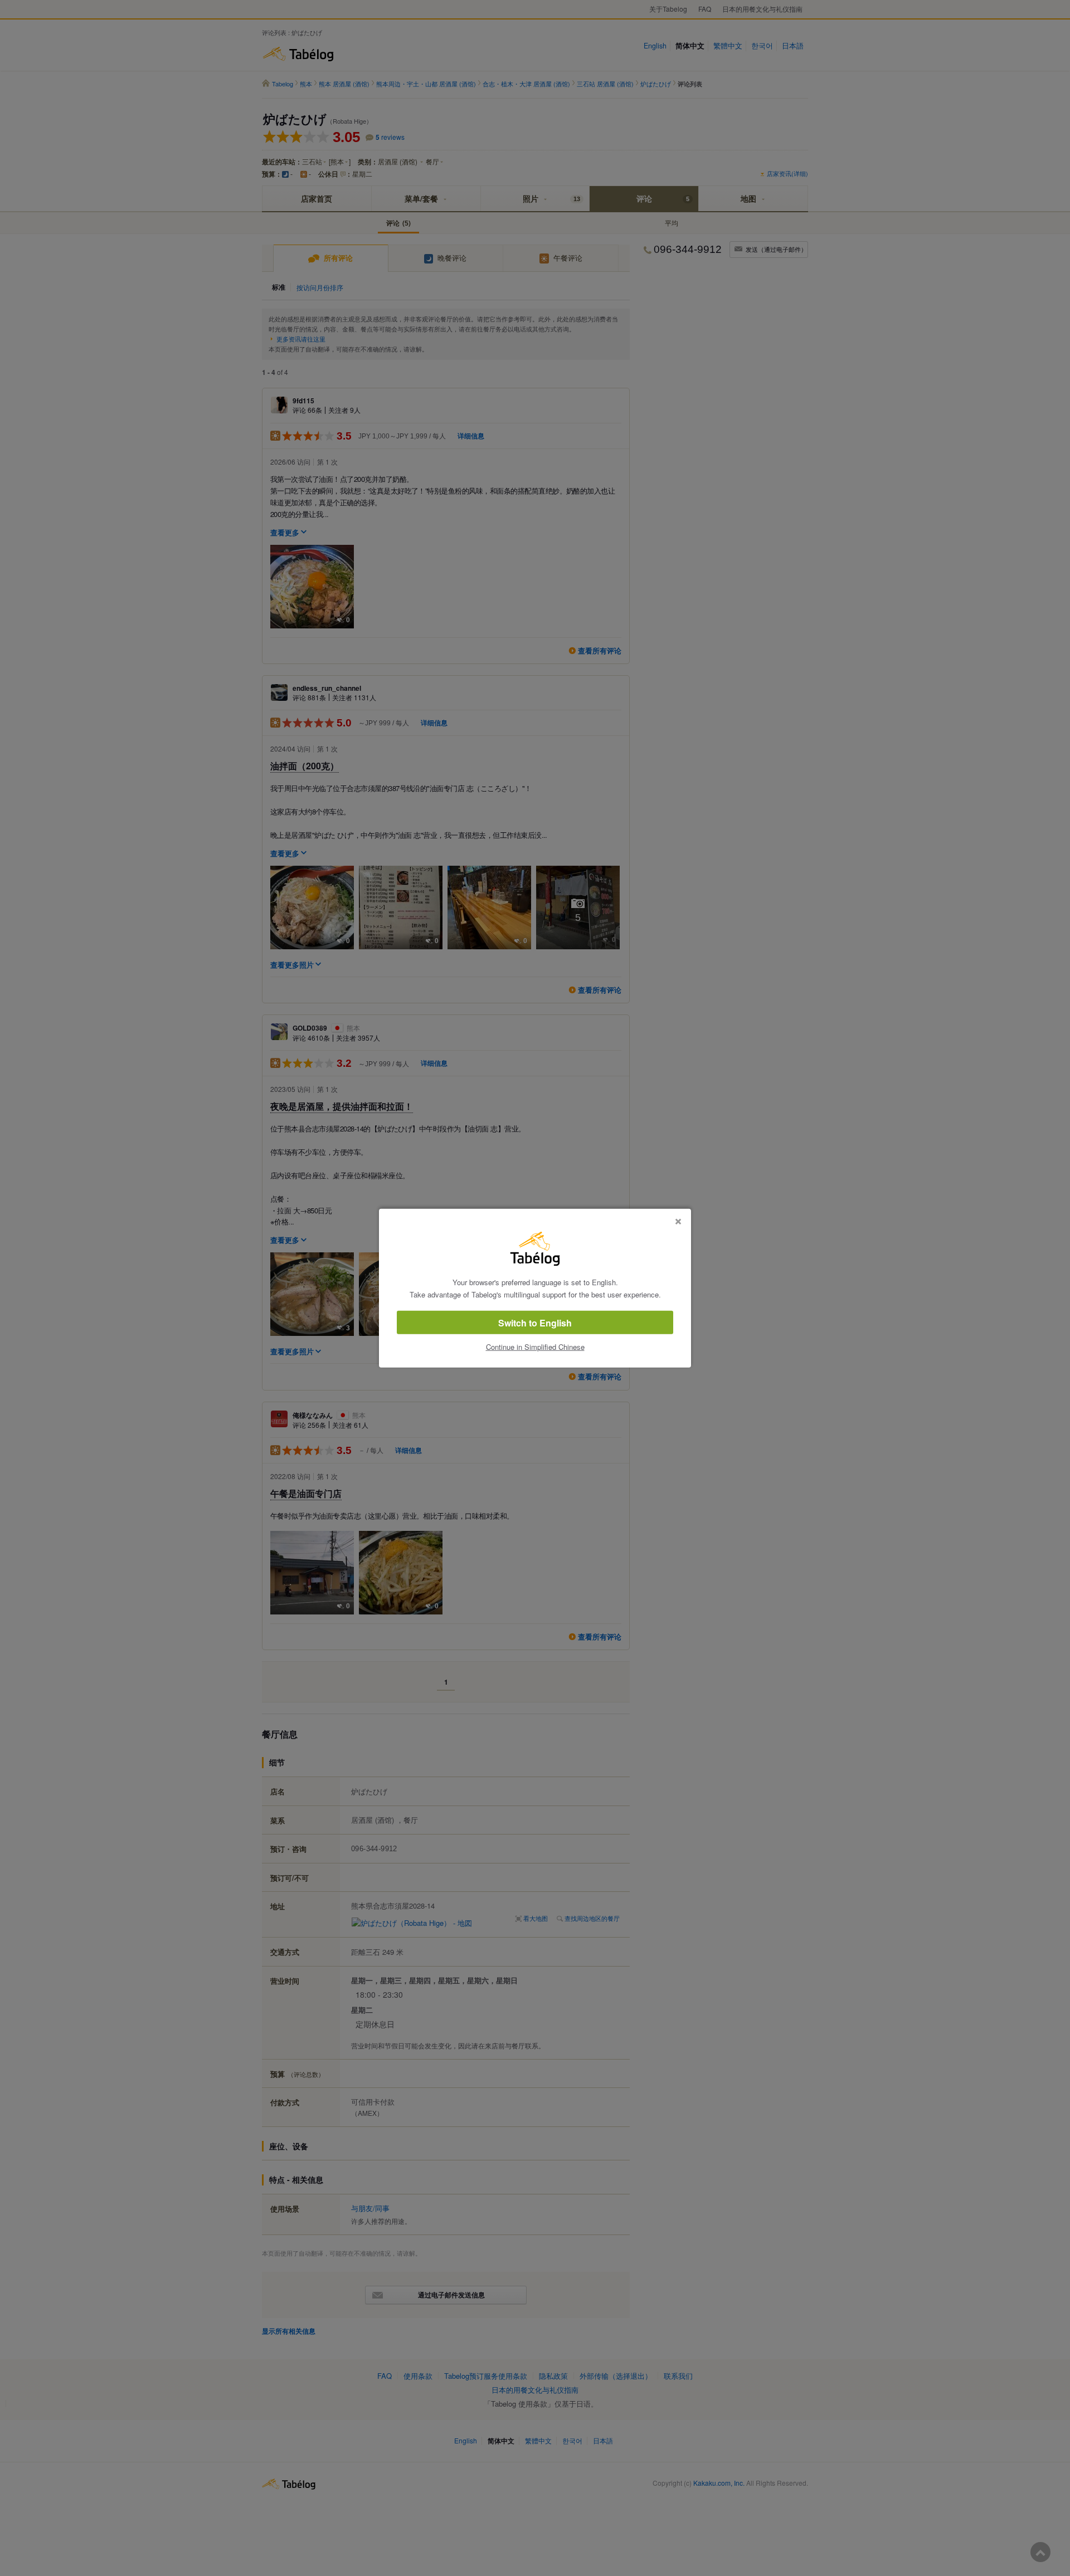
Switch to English (535, 1323)
